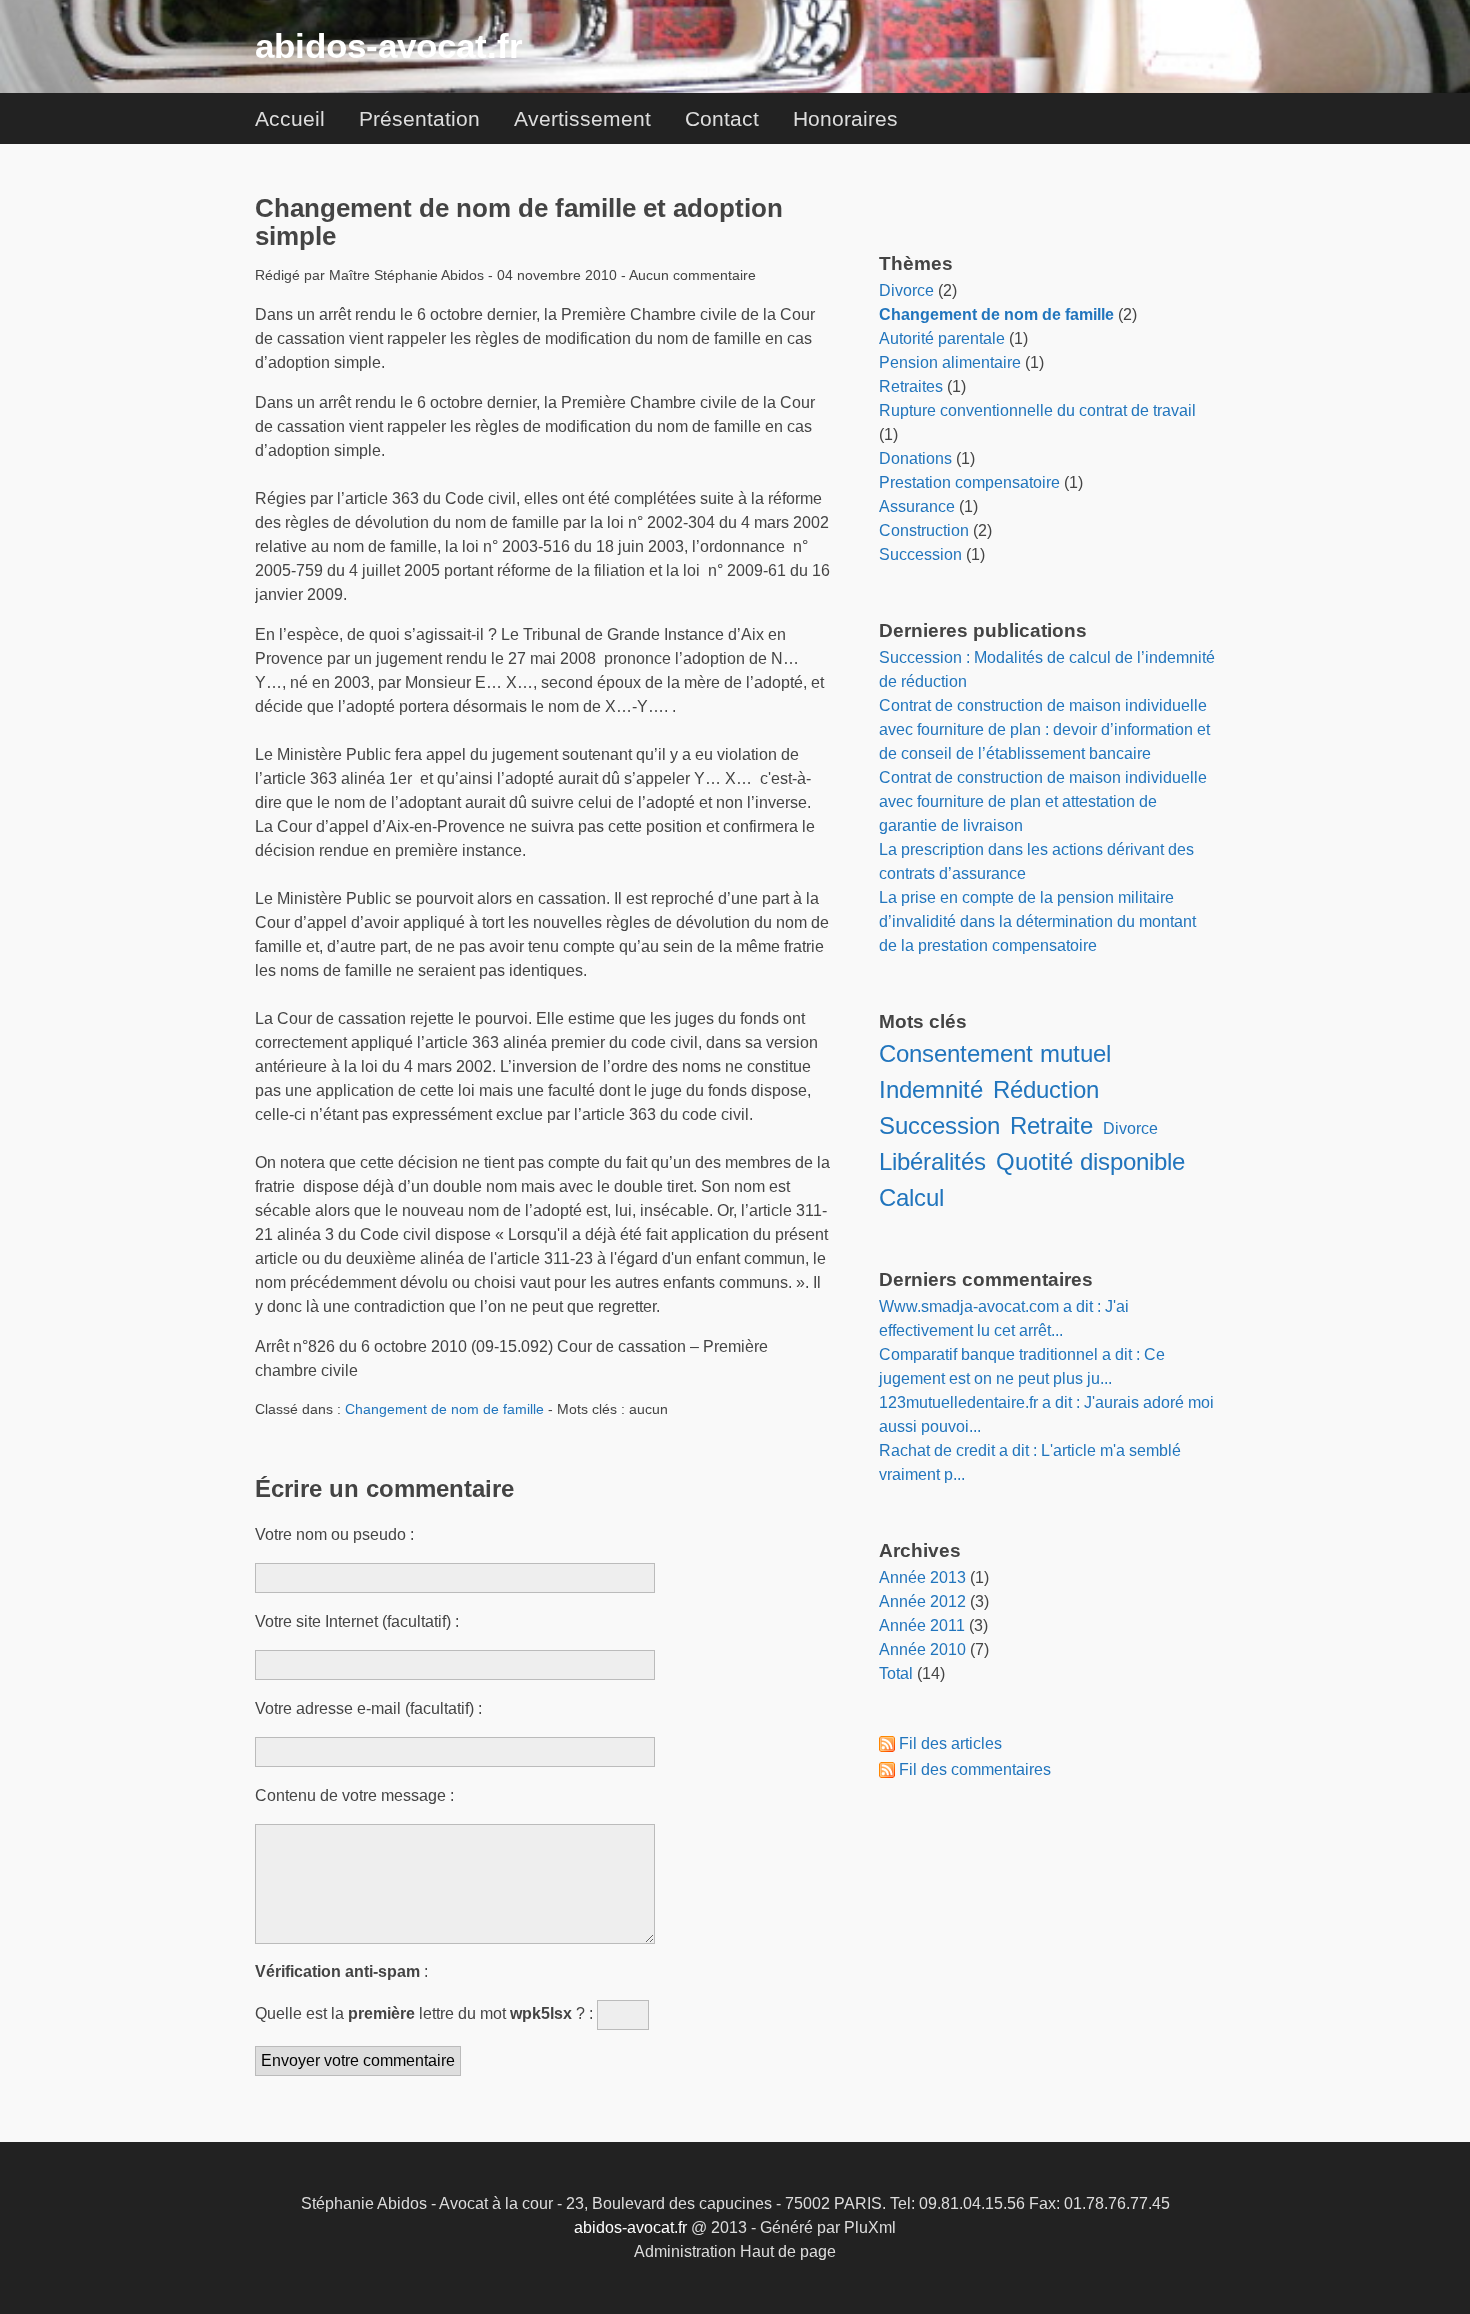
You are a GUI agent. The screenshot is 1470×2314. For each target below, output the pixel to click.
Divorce (906, 290)
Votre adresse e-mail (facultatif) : (368, 1708)
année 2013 (922, 1577)
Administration (685, 2251)
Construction (924, 530)
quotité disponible (1090, 1161)
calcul (911, 1197)
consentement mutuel (995, 1053)
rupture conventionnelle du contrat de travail (1037, 410)
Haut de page (788, 2251)
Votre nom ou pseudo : (334, 1534)
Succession (920, 554)
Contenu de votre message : (354, 1795)
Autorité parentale (942, 338)
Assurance (917, 506)
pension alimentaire (950, 362)
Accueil (290, 118)
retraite (1051, 1125)
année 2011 (922, 1625)
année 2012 (922, 1601)
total (898, 1673)
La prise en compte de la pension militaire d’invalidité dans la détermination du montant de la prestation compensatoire (1037, 921)
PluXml (870, 2227)
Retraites (911, 386)
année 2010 (922, 1649)
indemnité (931, 1089)
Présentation (419, 118)
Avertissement (582, 118)
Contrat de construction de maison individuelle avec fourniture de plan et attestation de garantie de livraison (1043, 801)
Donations (915, 458)
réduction (1046, 1089)
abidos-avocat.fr (389, 45)
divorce (1130, 1128)
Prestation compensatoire (969, 482)
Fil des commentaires (975, 1769)
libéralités (932, 1161)
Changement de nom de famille (444, 1409)
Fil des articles (950, 1743)
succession (939, 1125)
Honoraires (845, 118)
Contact (722, 118)
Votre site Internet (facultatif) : (357, 1621)
